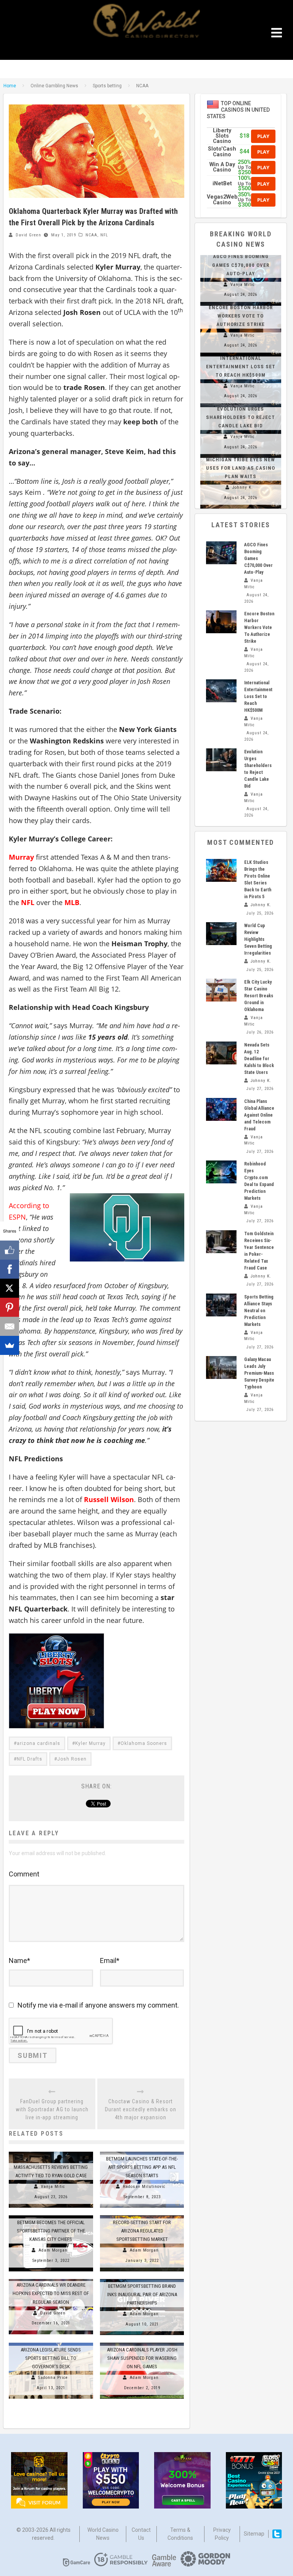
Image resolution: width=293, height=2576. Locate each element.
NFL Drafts (30, 1759)
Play (263, 136)
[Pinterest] (10, 1307)
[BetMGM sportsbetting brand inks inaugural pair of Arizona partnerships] (142, 2279)
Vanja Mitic (53, 2187)
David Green (28, 235)
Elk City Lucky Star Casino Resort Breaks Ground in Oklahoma (259, 996)
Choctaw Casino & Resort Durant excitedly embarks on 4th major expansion (141, 2109)
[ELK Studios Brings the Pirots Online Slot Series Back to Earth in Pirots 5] (221, 870)
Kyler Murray (90, 1743)
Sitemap (254, 2534)
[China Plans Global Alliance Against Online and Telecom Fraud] (221, 1109)
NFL (104, 235)
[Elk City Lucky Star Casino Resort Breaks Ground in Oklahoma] (221, 990)
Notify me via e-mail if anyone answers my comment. (98, 2005)
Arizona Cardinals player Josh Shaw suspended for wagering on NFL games (142, 2358)
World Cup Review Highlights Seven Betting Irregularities (258, 939)
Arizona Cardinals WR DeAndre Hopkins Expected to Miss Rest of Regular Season (51, 2293)
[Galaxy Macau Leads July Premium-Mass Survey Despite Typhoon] (221, 1367)
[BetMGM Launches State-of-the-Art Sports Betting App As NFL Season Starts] (142, 2152)
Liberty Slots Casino (222, 136)
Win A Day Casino (222, 167)
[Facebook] (10, 1269)
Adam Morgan (53, 2250)
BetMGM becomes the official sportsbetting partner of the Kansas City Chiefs (51, 2231)
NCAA (91, 235)
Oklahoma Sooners (144, 1743)
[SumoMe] (10, 1345)
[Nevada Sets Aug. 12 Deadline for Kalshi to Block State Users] (221, 1053)
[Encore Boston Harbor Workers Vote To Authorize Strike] (221, 622)
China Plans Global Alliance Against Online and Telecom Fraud (259, 1115)
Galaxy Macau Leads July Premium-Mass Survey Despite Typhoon (259, 1373)
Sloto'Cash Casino (222, 152)
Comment (24, 1874)
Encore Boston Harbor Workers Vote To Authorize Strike (241, 316)
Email (110, 1960)
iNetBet (222, 184)
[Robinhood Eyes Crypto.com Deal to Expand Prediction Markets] (221, 1172)
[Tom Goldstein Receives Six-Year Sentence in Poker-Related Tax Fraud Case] (221, 1242)
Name (19, 1960)
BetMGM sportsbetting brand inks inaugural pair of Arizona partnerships (142, 2294)
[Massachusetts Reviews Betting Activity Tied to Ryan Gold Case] (51, 2152)
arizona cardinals (39, 1743)
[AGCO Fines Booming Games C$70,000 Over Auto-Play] (221, 553)
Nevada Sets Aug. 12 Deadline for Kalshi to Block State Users (259, 1059)
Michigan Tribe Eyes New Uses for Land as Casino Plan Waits (241, 468)
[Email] (10, 1326)
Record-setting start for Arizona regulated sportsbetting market (142, 2231)
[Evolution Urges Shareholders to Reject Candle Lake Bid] (221, 760)
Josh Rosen (72, 1759)
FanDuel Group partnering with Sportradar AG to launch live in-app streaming (52, 2109)
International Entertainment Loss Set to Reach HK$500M (241, 367)
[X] (10, 1288)
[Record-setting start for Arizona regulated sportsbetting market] (142, 2215)
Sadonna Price (53, 2378)
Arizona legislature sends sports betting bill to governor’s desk (51, 2358)
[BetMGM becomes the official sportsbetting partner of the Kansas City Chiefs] (51, 2215)
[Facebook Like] (10, 1250)
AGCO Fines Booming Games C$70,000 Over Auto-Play (241, 265)
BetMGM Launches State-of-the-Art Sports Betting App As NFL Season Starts (142, 2167)
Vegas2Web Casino (222, 200)
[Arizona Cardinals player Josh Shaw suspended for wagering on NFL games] (142, 2343)
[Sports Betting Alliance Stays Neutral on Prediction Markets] (221, 1305)
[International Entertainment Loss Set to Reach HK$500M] (221, 691)
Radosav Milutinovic (144, 2187)
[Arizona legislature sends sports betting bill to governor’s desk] (51, 2343)
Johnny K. (243, 487)
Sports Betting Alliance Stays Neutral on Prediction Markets (259, 1311)
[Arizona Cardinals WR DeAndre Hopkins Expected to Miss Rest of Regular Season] (51, 2279)
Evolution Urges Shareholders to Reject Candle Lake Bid (241, 417)
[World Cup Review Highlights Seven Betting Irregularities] (221, 934)
